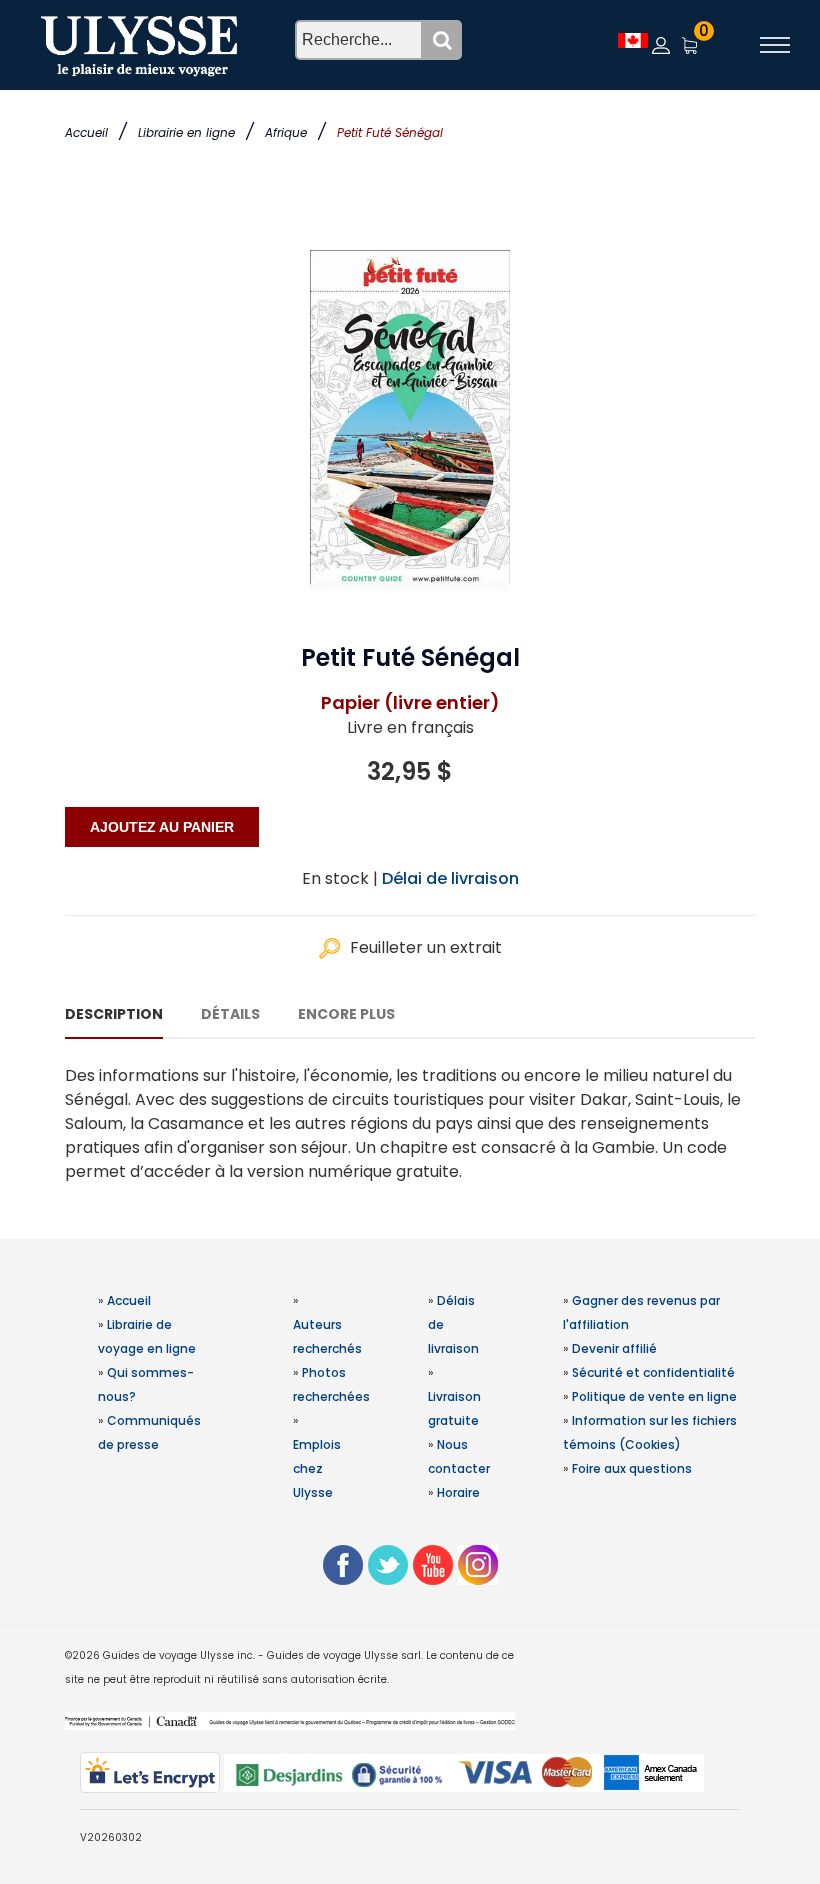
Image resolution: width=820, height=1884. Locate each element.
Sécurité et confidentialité (653, 1372)
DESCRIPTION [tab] (114, 1014)
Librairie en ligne (186, 132)
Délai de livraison (450, 878)
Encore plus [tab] (346, 1014)
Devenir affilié (614, 1348)
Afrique (286, 132)
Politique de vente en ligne (654, 1396)
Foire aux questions (632, 1468)
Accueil (86, 132)
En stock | (340, 878)
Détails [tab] (230, 1014)
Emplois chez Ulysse (317, 1468)
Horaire (458, 1492)
